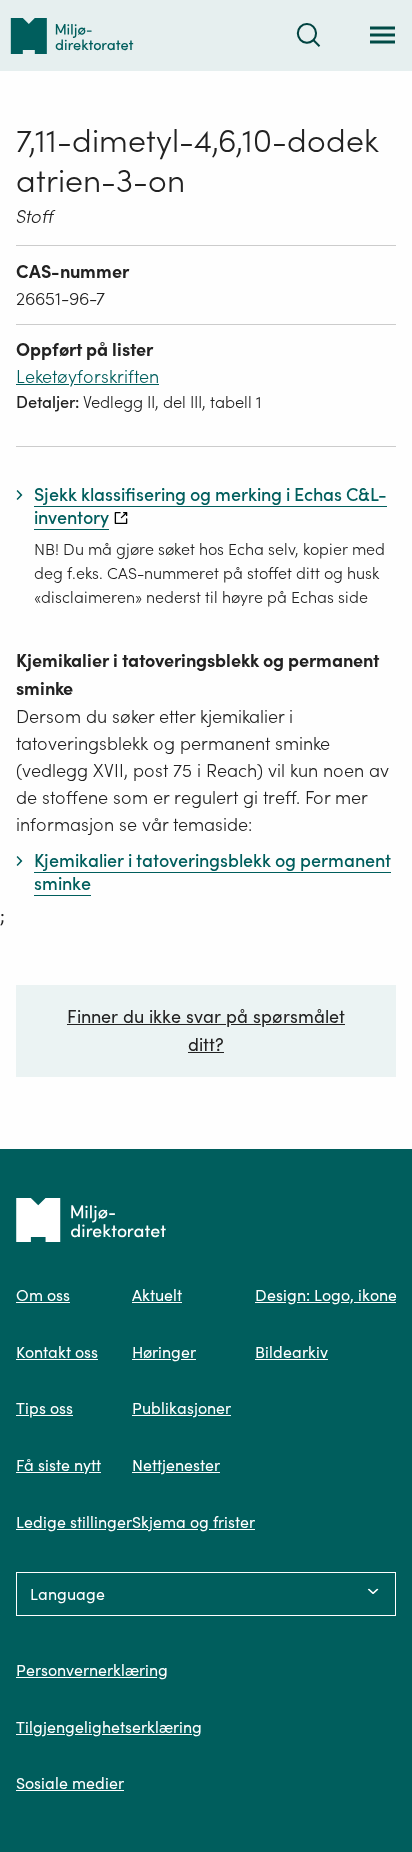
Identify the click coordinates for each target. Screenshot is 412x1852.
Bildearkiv (291, 1352)
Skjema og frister (193, 1522)
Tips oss (44, 1408)
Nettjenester (176, 1465)
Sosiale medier (70, 1783)
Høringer (164, 1352)
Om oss (43, 1295)
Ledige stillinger (74, 1522)
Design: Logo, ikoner (329, 1295)
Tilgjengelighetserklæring (109, 1727)
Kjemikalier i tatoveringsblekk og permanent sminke (197, 674)
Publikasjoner (181, 1408)
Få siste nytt (58, 1465)
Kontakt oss (57, 1352)
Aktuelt (157, 1295)
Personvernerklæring (92, 1670)
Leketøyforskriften (87, 376)
